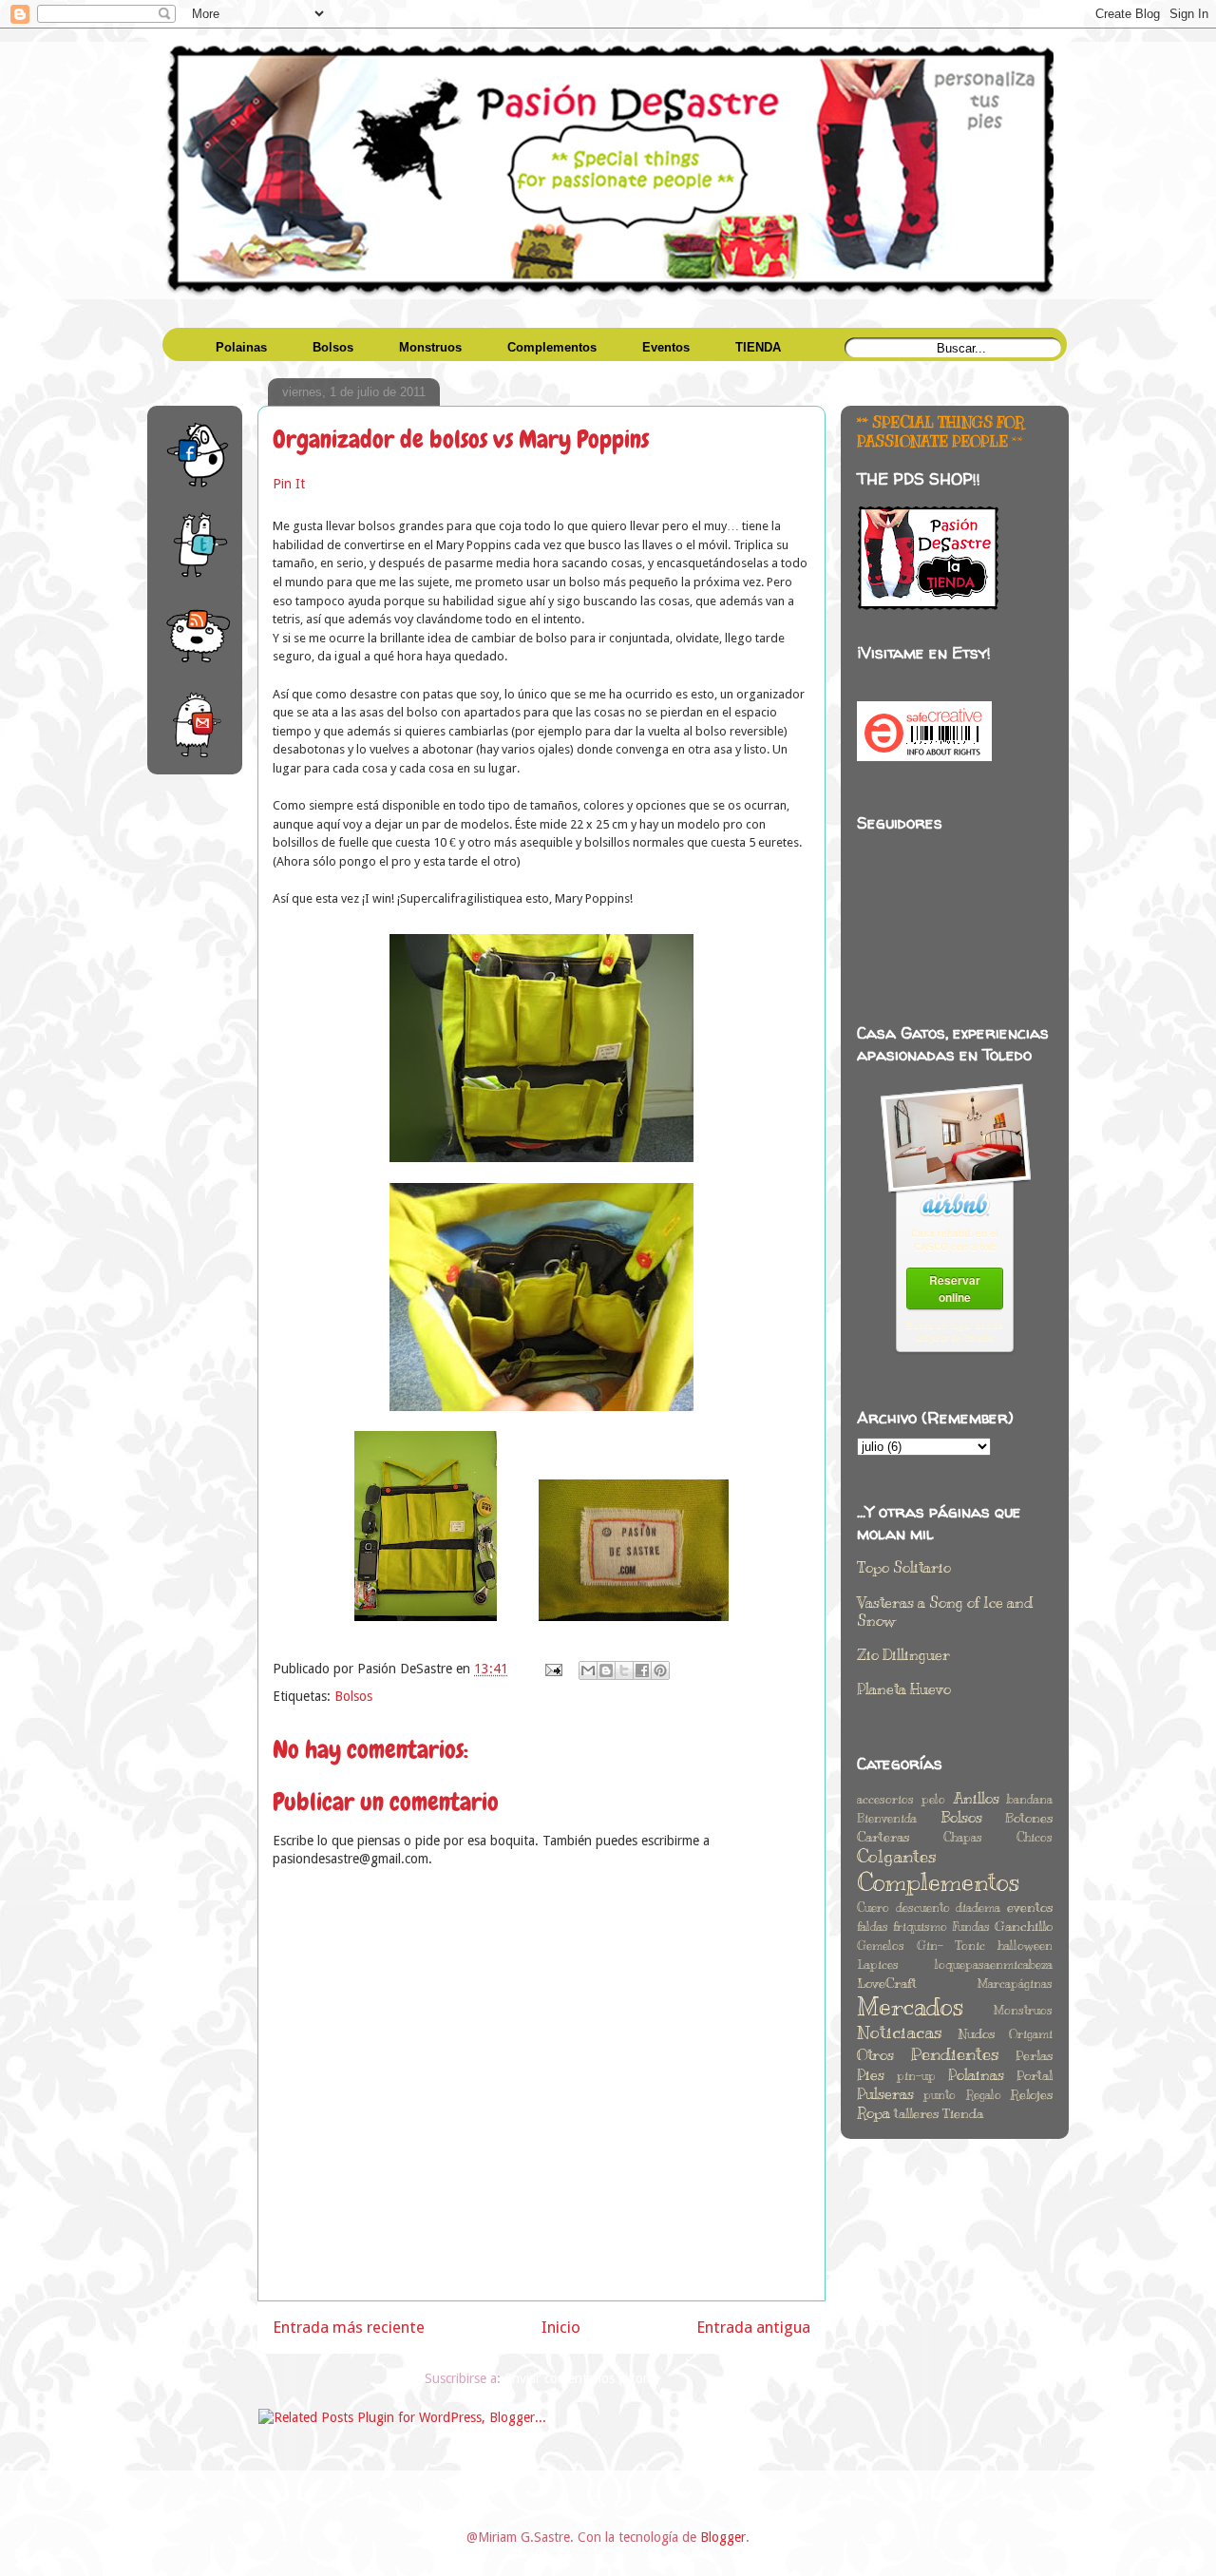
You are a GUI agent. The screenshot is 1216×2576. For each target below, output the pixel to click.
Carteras (883, 1837)
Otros (875, 2055)
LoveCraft (887, 1983)
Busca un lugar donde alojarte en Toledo (955, 1331)
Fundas (971, 1927)
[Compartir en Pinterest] (660, 1670)
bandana (1030, 1800)
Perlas (1034, 2055)
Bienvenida (887, 1819)
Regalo (984, 2095)
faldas (873, 1927)
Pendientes (955, 2054)
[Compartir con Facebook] (642, 1670)
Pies (871, 2075)
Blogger (723, 2537)
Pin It (289, 484)
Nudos (976, 2033)
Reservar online (955, 1288)
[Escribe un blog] (606, 1670)
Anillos (977, 1799)
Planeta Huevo (904, 1689)
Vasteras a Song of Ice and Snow (945, 1612)
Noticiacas (900, 2032)
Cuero (873, 1908)
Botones (1029, 1818)
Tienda (963, 2113)
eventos (1030, 1907)
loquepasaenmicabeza (994, 1965)
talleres (916, 2113)
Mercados (910, 2006)
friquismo (920, 1927)
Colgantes (897, 1857)
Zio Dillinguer (903, 1655)
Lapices (878, 1965)
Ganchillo (1024, 1926)
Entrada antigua (753, 2327)
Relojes (1032, 2094)
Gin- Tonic (951, 1946)
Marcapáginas (1015, 1984)
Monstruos (1023, 2011)
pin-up (916, 2076)
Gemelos (881, 1946)
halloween (1025, 1946)
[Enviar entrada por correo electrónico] (552, 1669)
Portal (1035, 2075)
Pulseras (885, 2094)
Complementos (938, 1882)
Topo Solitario (904, 1568)
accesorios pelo (901, 1800)
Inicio (561, 2327)
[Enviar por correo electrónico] (588, 1670)
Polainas (976, 2075)
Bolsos (353, 1696)
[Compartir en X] (624, 1670)
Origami (1031, 2034)
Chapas (963, 1838)
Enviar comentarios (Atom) (581, 2378)
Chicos (1035, 1838)
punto (940, 2095)
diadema (978, 1908)
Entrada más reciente (349, 2327)
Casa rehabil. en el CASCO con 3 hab (955, 1240)
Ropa (874, 2113)
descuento (923, 1908)
